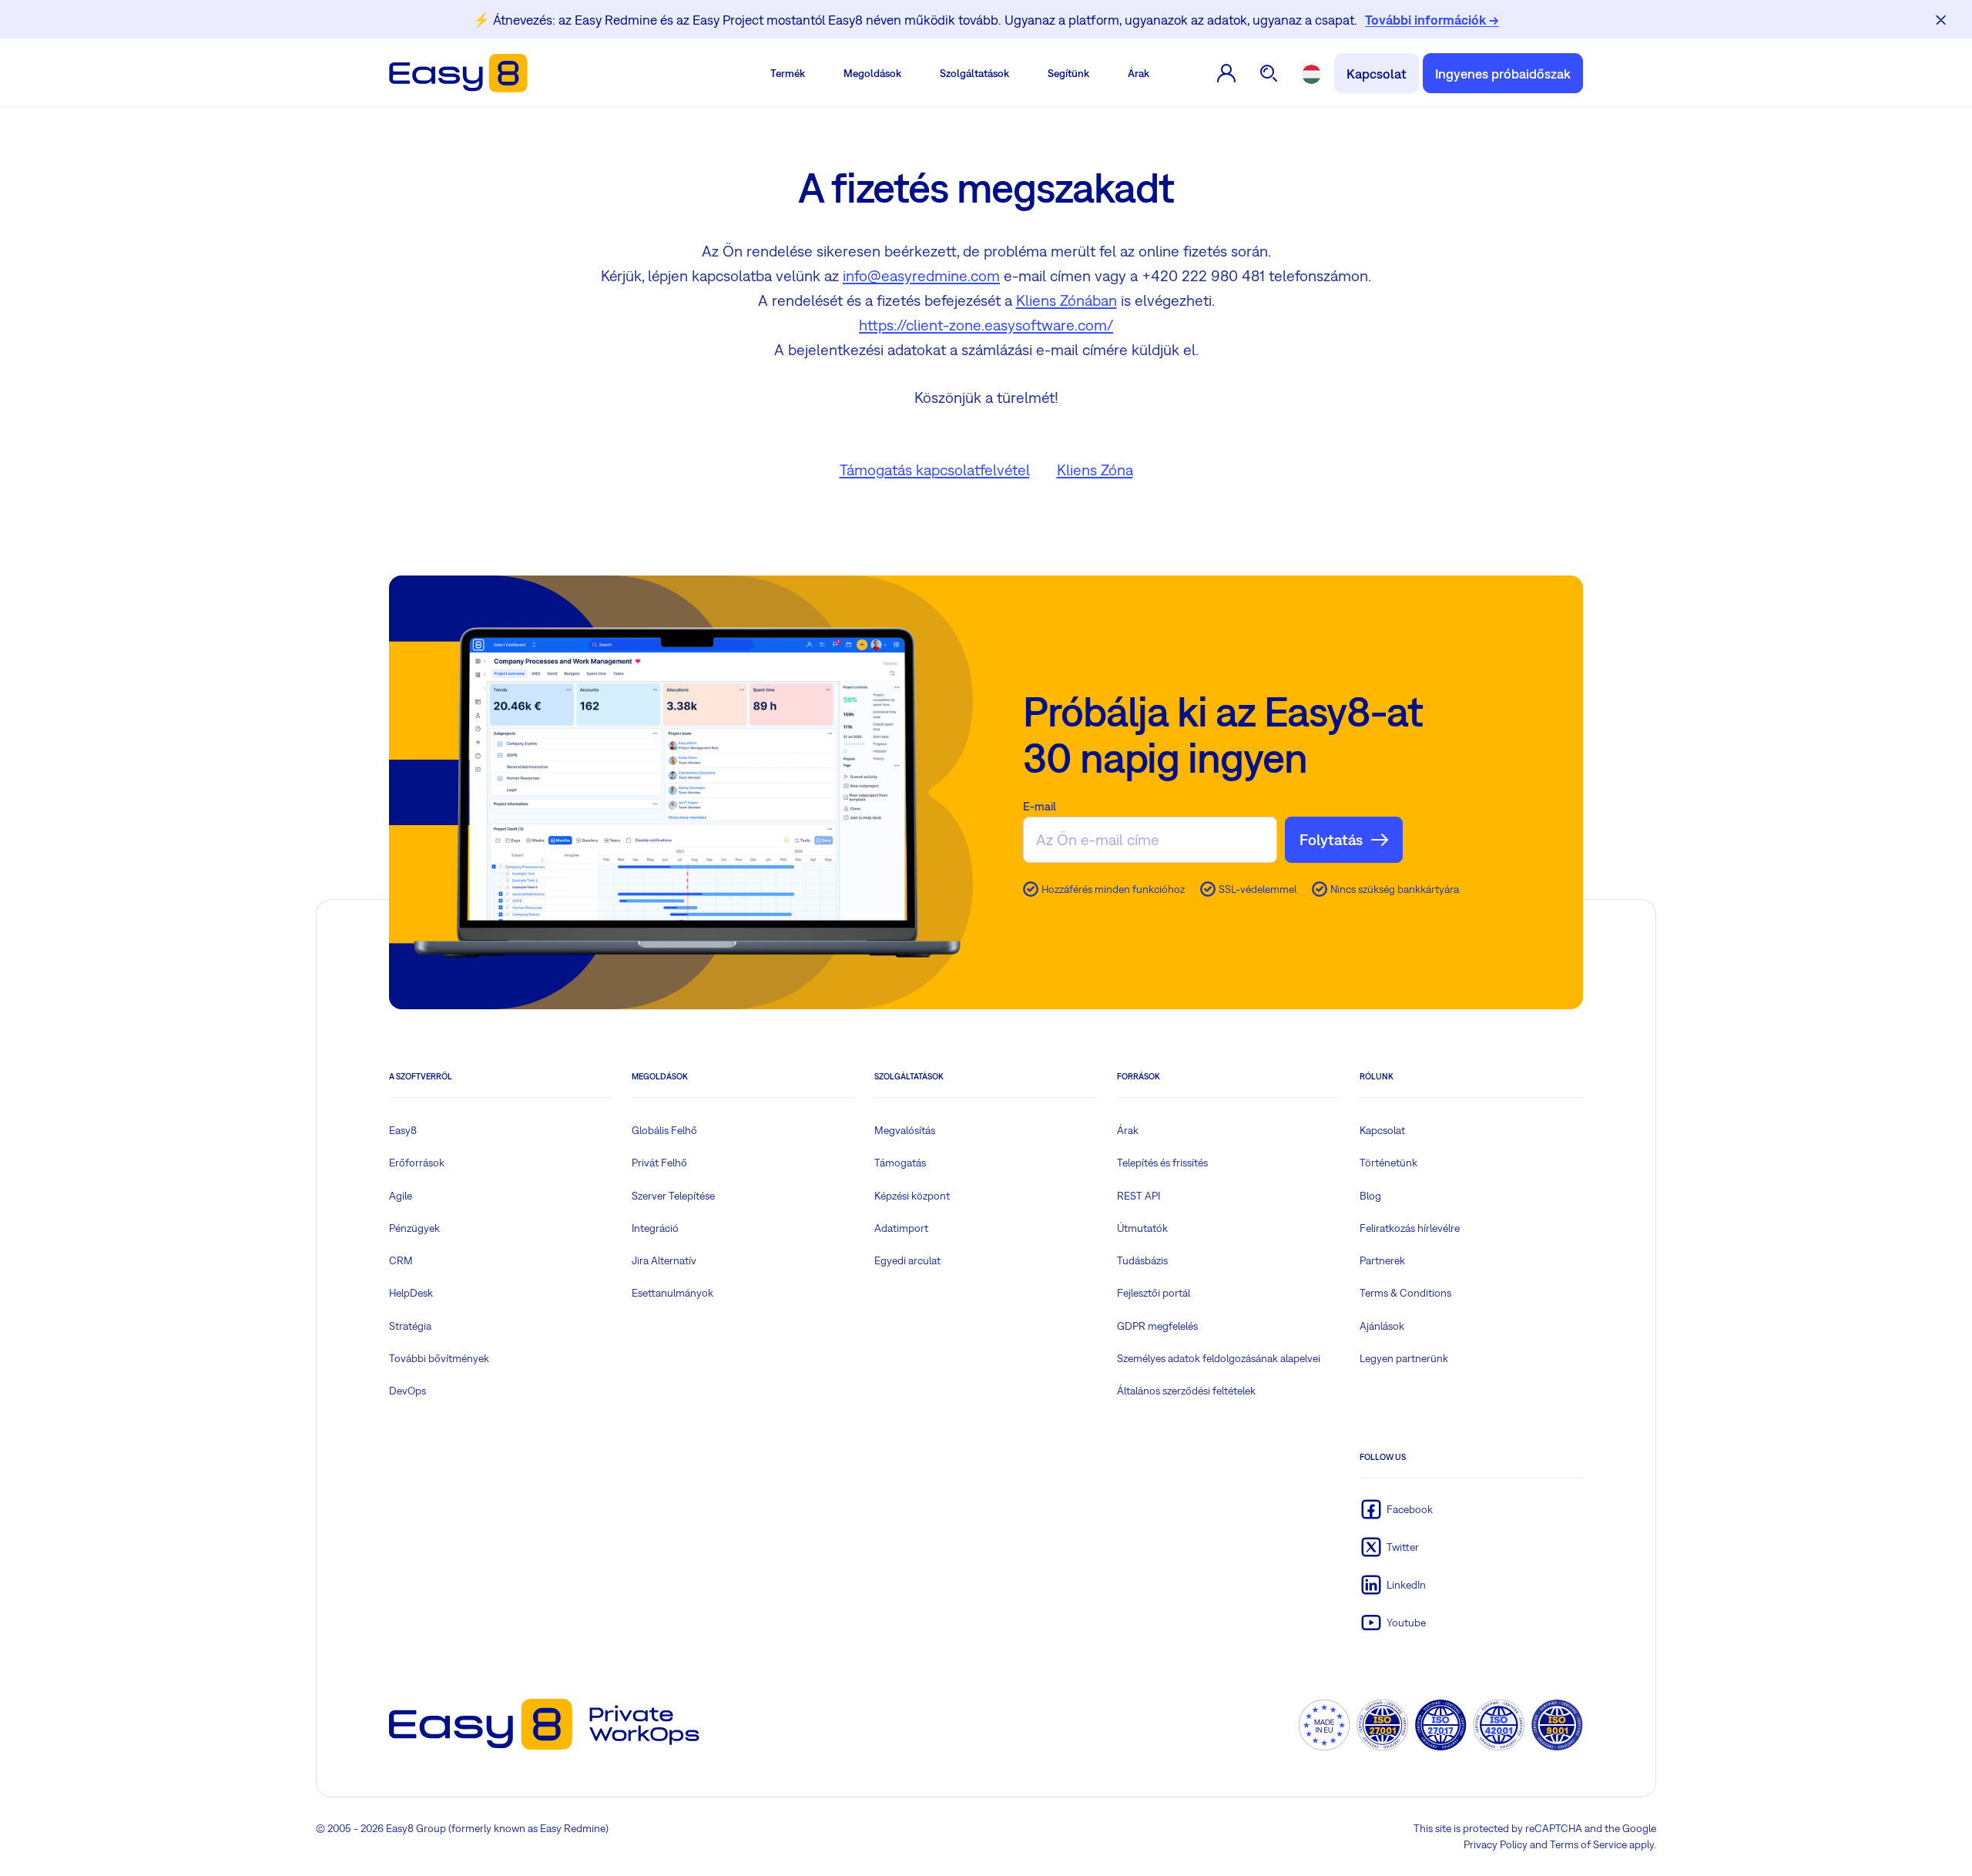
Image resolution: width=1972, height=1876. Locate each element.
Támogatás (900, 1163)
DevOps (407, 1391)
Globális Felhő (664, 1130)
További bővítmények (439, 1358)
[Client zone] (1226, 73)
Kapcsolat (1377, 74)
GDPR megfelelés (1157, 1326)
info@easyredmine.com (921, 275)
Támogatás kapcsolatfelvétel (935, 470)
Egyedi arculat (907, 1260)
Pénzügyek (414, 1228)
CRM (401, 1260)
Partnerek (1382, 1260)
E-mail (1040, 806)
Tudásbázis (1142, 1260)
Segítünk (1068, 73)
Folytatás (1331, 839)
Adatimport (901, 1228)
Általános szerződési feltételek (1186, 1391)
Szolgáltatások (974, 73)
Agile (401, 1196)
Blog (1370, 1196)
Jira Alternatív (664, 1260)
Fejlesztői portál (1154, 1293)
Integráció (655, 1228)
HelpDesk (411, 1293)
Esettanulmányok (672, 1293)
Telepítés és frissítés (1162, 1163)
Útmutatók (1142, 1228)
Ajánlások (1382, 1326)
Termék (788, 73)
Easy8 (403, 1130)
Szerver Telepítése (673, 1196)
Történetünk (1388, 1163)
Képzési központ (912, 1196)
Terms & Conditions (1405, 1293)
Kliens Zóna (1095, 470)
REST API (1139, 1196)
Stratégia (410, 1326)
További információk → (1432, 20)
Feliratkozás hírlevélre (1410, 1228)
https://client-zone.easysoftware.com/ (986, 325)
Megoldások (872, 73)
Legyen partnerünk (1404, 1358)
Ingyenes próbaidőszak (1503, 74)
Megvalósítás (905, 1130)
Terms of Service (1588, 1844)
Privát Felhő (659, 1163)
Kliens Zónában (1066, 300)
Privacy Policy (1496, 1844)
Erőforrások (417, 1163)
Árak (1139, 73)
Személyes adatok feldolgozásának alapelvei (1219, 1358)
